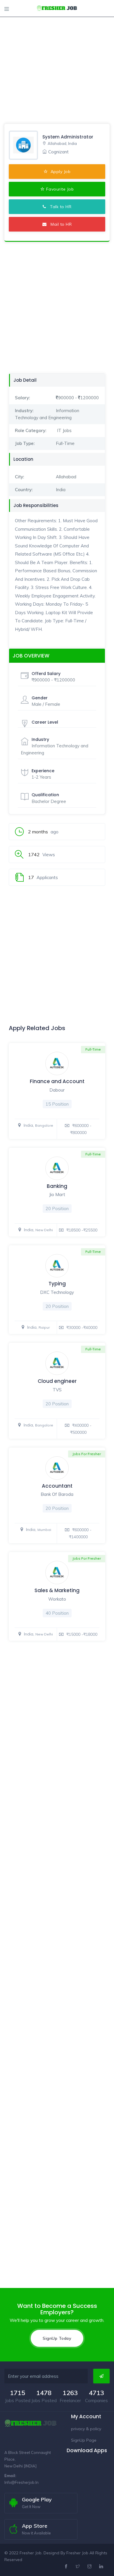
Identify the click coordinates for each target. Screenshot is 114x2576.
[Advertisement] (57, 57)
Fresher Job (77, 2553)
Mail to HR (59, 224)
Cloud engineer (57, 1381)
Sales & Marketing (57, 1590)
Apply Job (60, 172)
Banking (57, 1186)
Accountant (57, 1486)
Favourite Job (60, 189)
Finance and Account (57, 1081)
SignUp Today (57, 2338)
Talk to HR (59, 207)
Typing (57, 1284)
